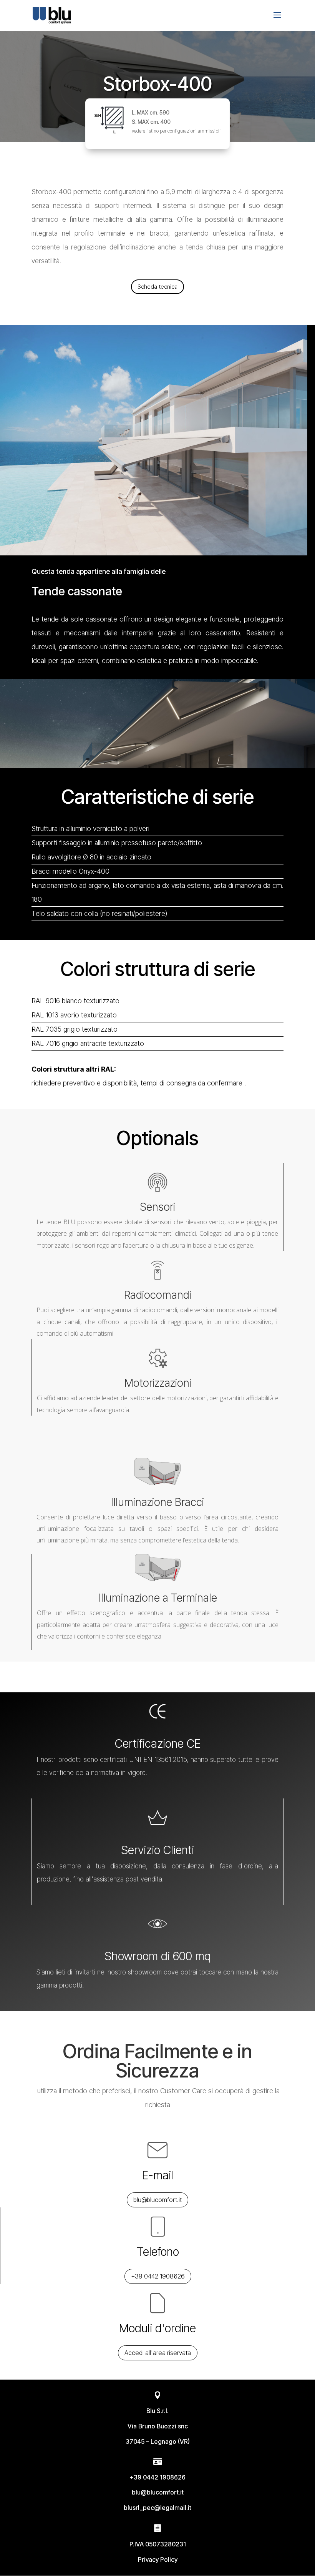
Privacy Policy (158, 2559)
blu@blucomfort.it (157, 2200)
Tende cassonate (77, 591)
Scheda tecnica (157, 287)
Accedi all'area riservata (158, 2353)
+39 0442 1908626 (158, 2276)
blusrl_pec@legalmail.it (157, 2508)
